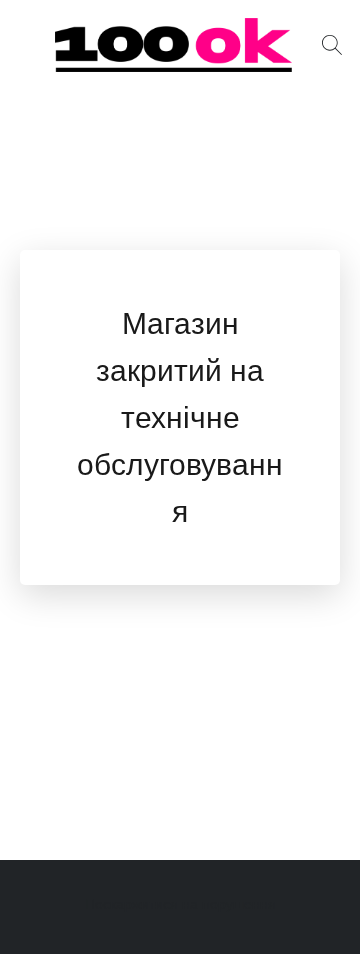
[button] (180, 45)
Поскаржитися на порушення (180, 904)
